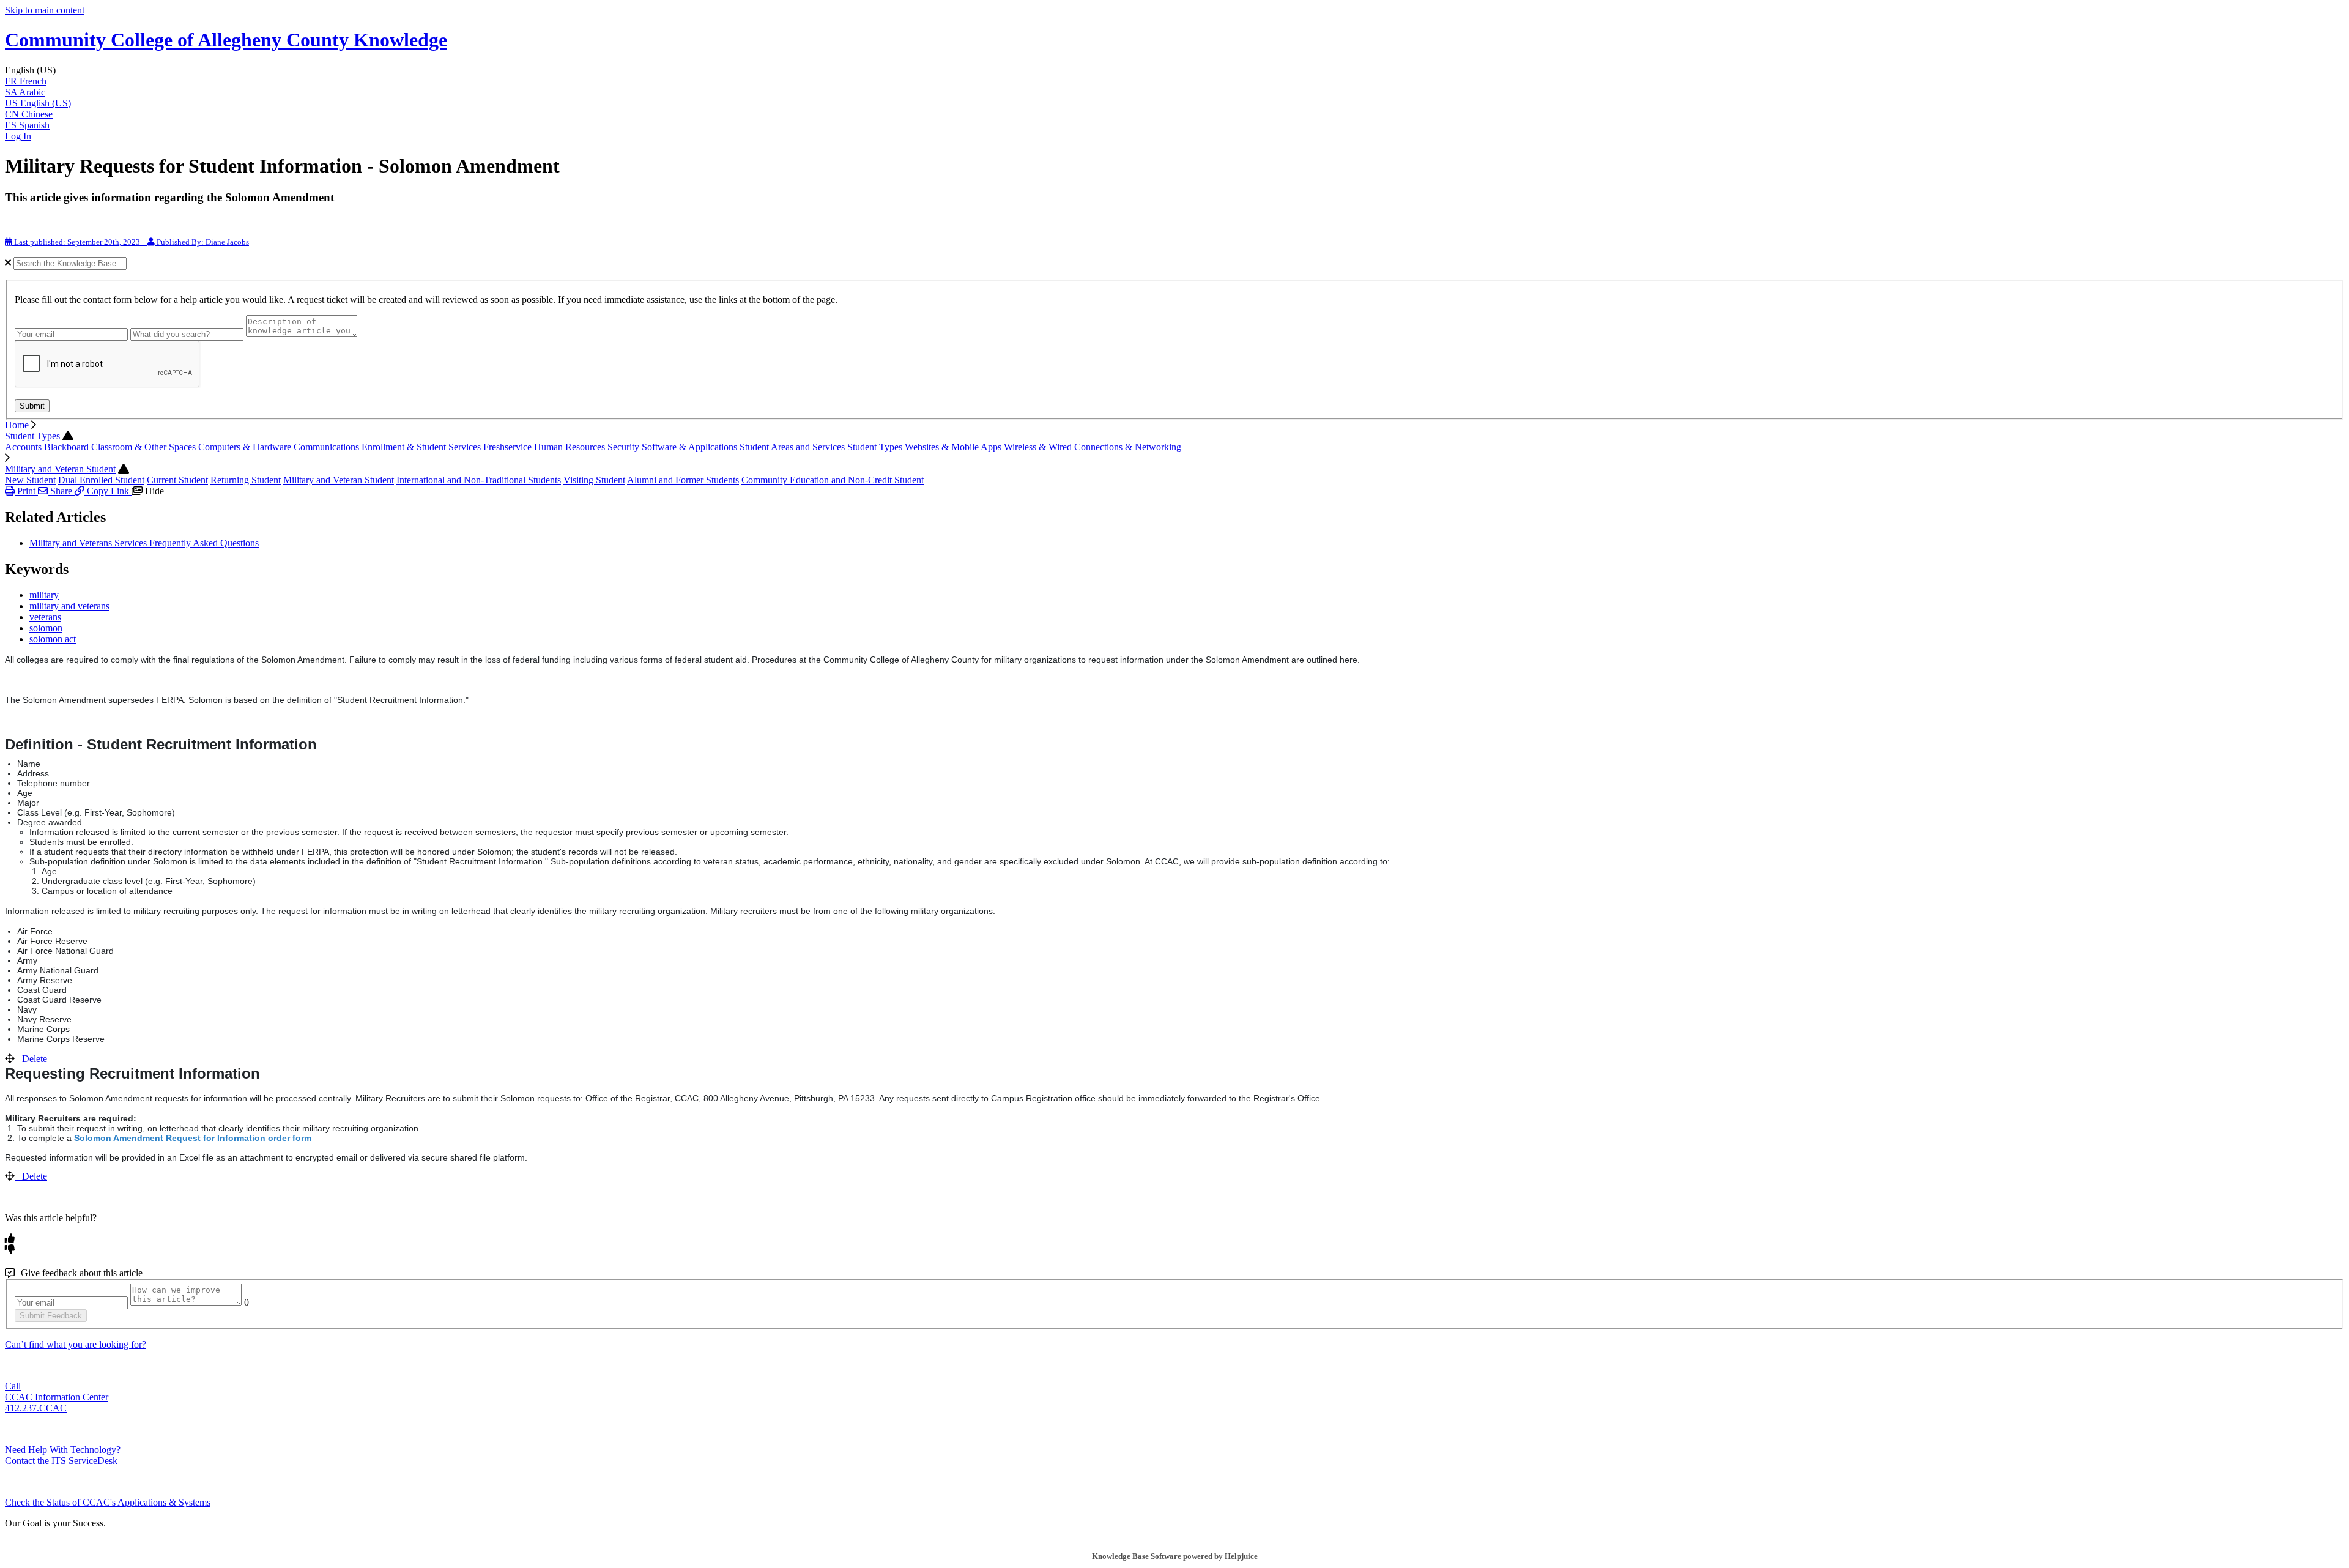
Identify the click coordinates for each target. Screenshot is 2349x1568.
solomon (46, 628)
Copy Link (108, 491)
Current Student (177, 480)
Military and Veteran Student (60, 469)
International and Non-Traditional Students (479, 480)
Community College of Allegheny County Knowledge (226, 40)
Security (623, 447)
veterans (45, 617)
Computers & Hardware (245, 447)
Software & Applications (689, 447)
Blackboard (66, 447)
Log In (18, 136)
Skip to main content (45, 10)
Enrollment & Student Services (421, 447)
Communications (328, 447)
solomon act (53, 639)
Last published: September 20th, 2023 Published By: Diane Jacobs (131, 242)
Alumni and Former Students (683, 480)
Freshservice (507, 447)
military (44, 595)
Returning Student (246, 480)
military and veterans (69, 606)
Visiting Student (594, 480)
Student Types (32, 436)
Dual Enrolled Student (101, 480)
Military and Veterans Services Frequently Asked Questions (144, 543)
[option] (1174, 81)
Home (17, 425)
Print (26, 491)
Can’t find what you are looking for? (76, 1344)
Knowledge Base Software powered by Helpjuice (1175, 1556)
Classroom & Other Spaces (145, 447)
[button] (1174, 70)
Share (61, 491)
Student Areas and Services (792, 447)
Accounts (23, 447)
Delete (35, 1059)
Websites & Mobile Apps (953, 447)
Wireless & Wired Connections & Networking (1093, 447)
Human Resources (571, 447)
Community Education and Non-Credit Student (833, 480)
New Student (30, 480)
